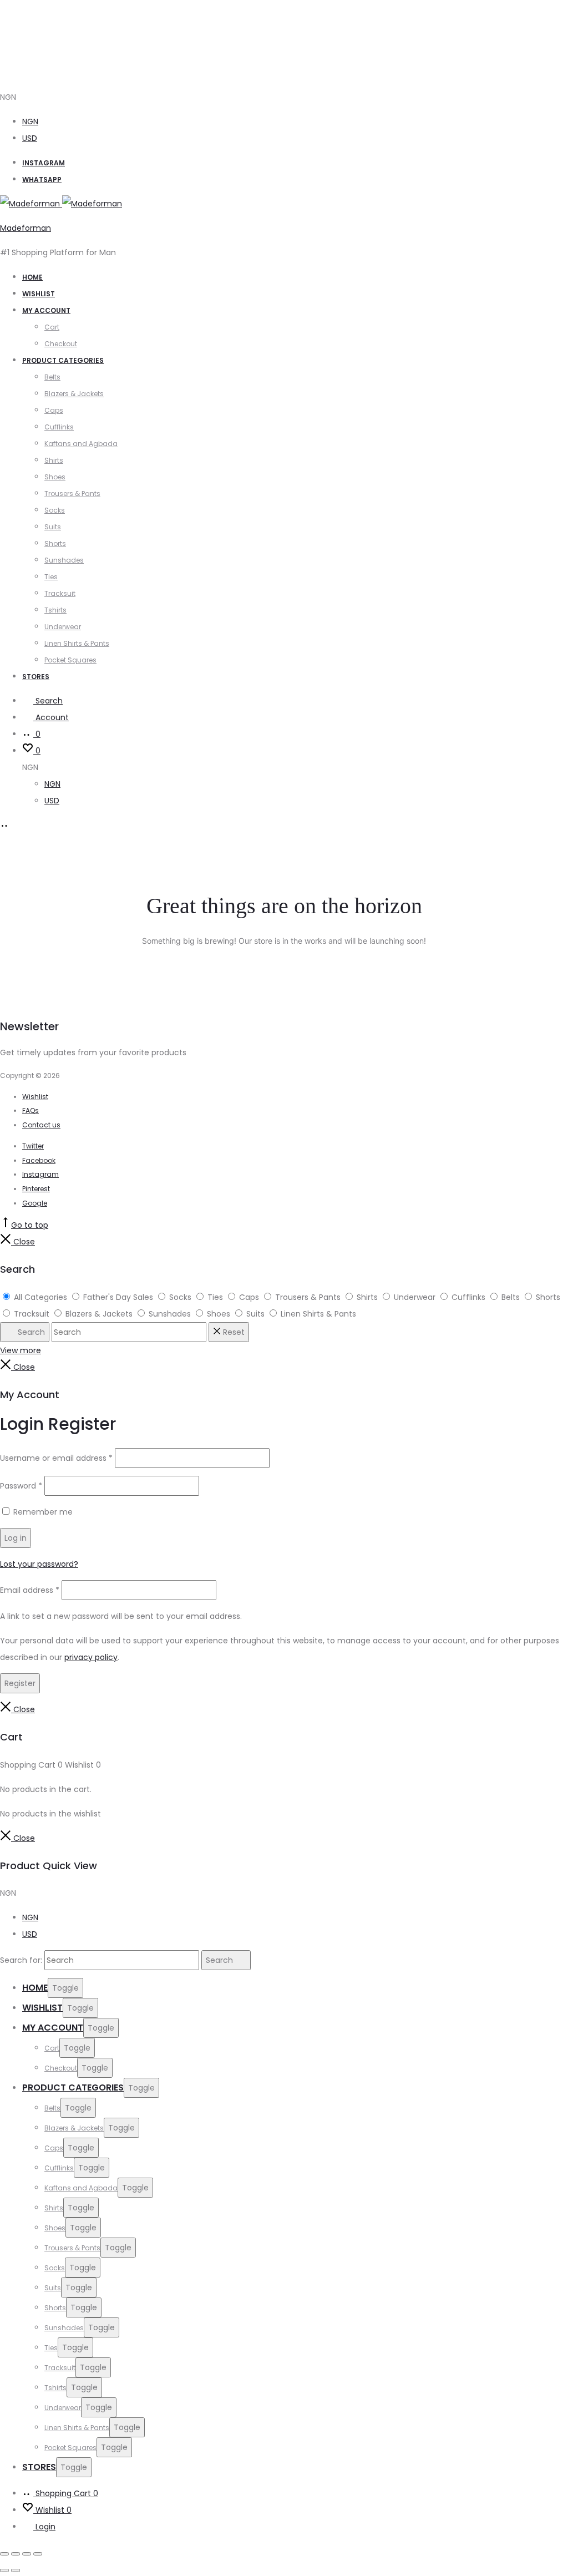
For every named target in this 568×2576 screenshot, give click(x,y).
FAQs (31, 1110)
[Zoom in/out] (4, 2554)
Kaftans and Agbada (81, 444)
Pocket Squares (70, 660)
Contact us (41, 1125)
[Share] (27, 2554)
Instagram (44, 163)
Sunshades (64, 560)
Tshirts (55, 610)
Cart (52, 327)
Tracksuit (60, 593)
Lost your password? (39, 1564)
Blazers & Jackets (74, 394)
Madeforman (26, 228)
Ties (51, 577)
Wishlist (39, 294)
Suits (53, 527)
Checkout (61, 344)
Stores (36, 677)
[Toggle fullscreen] (16, 2554)
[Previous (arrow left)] (4, 2570)
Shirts (54, 460)
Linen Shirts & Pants (77, 643)
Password (21, 1486)
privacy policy (91, 1657)
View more (21, 1350)
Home (32, 277)
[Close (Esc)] (38, 2554)
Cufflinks (59, 427)
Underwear (63, 627)
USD (30, 138)
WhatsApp (42, 179)
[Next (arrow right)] (16, 2570)
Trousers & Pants (72, 494)
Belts (52, 377)
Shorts (55, 543)
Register (20, 1683)
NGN (30, 122)
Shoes (55, 477)
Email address (30, 1590)
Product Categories (63, 360)
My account (46, 310)
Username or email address (56, 1458)
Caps (54, 410)
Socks (55, 510)
